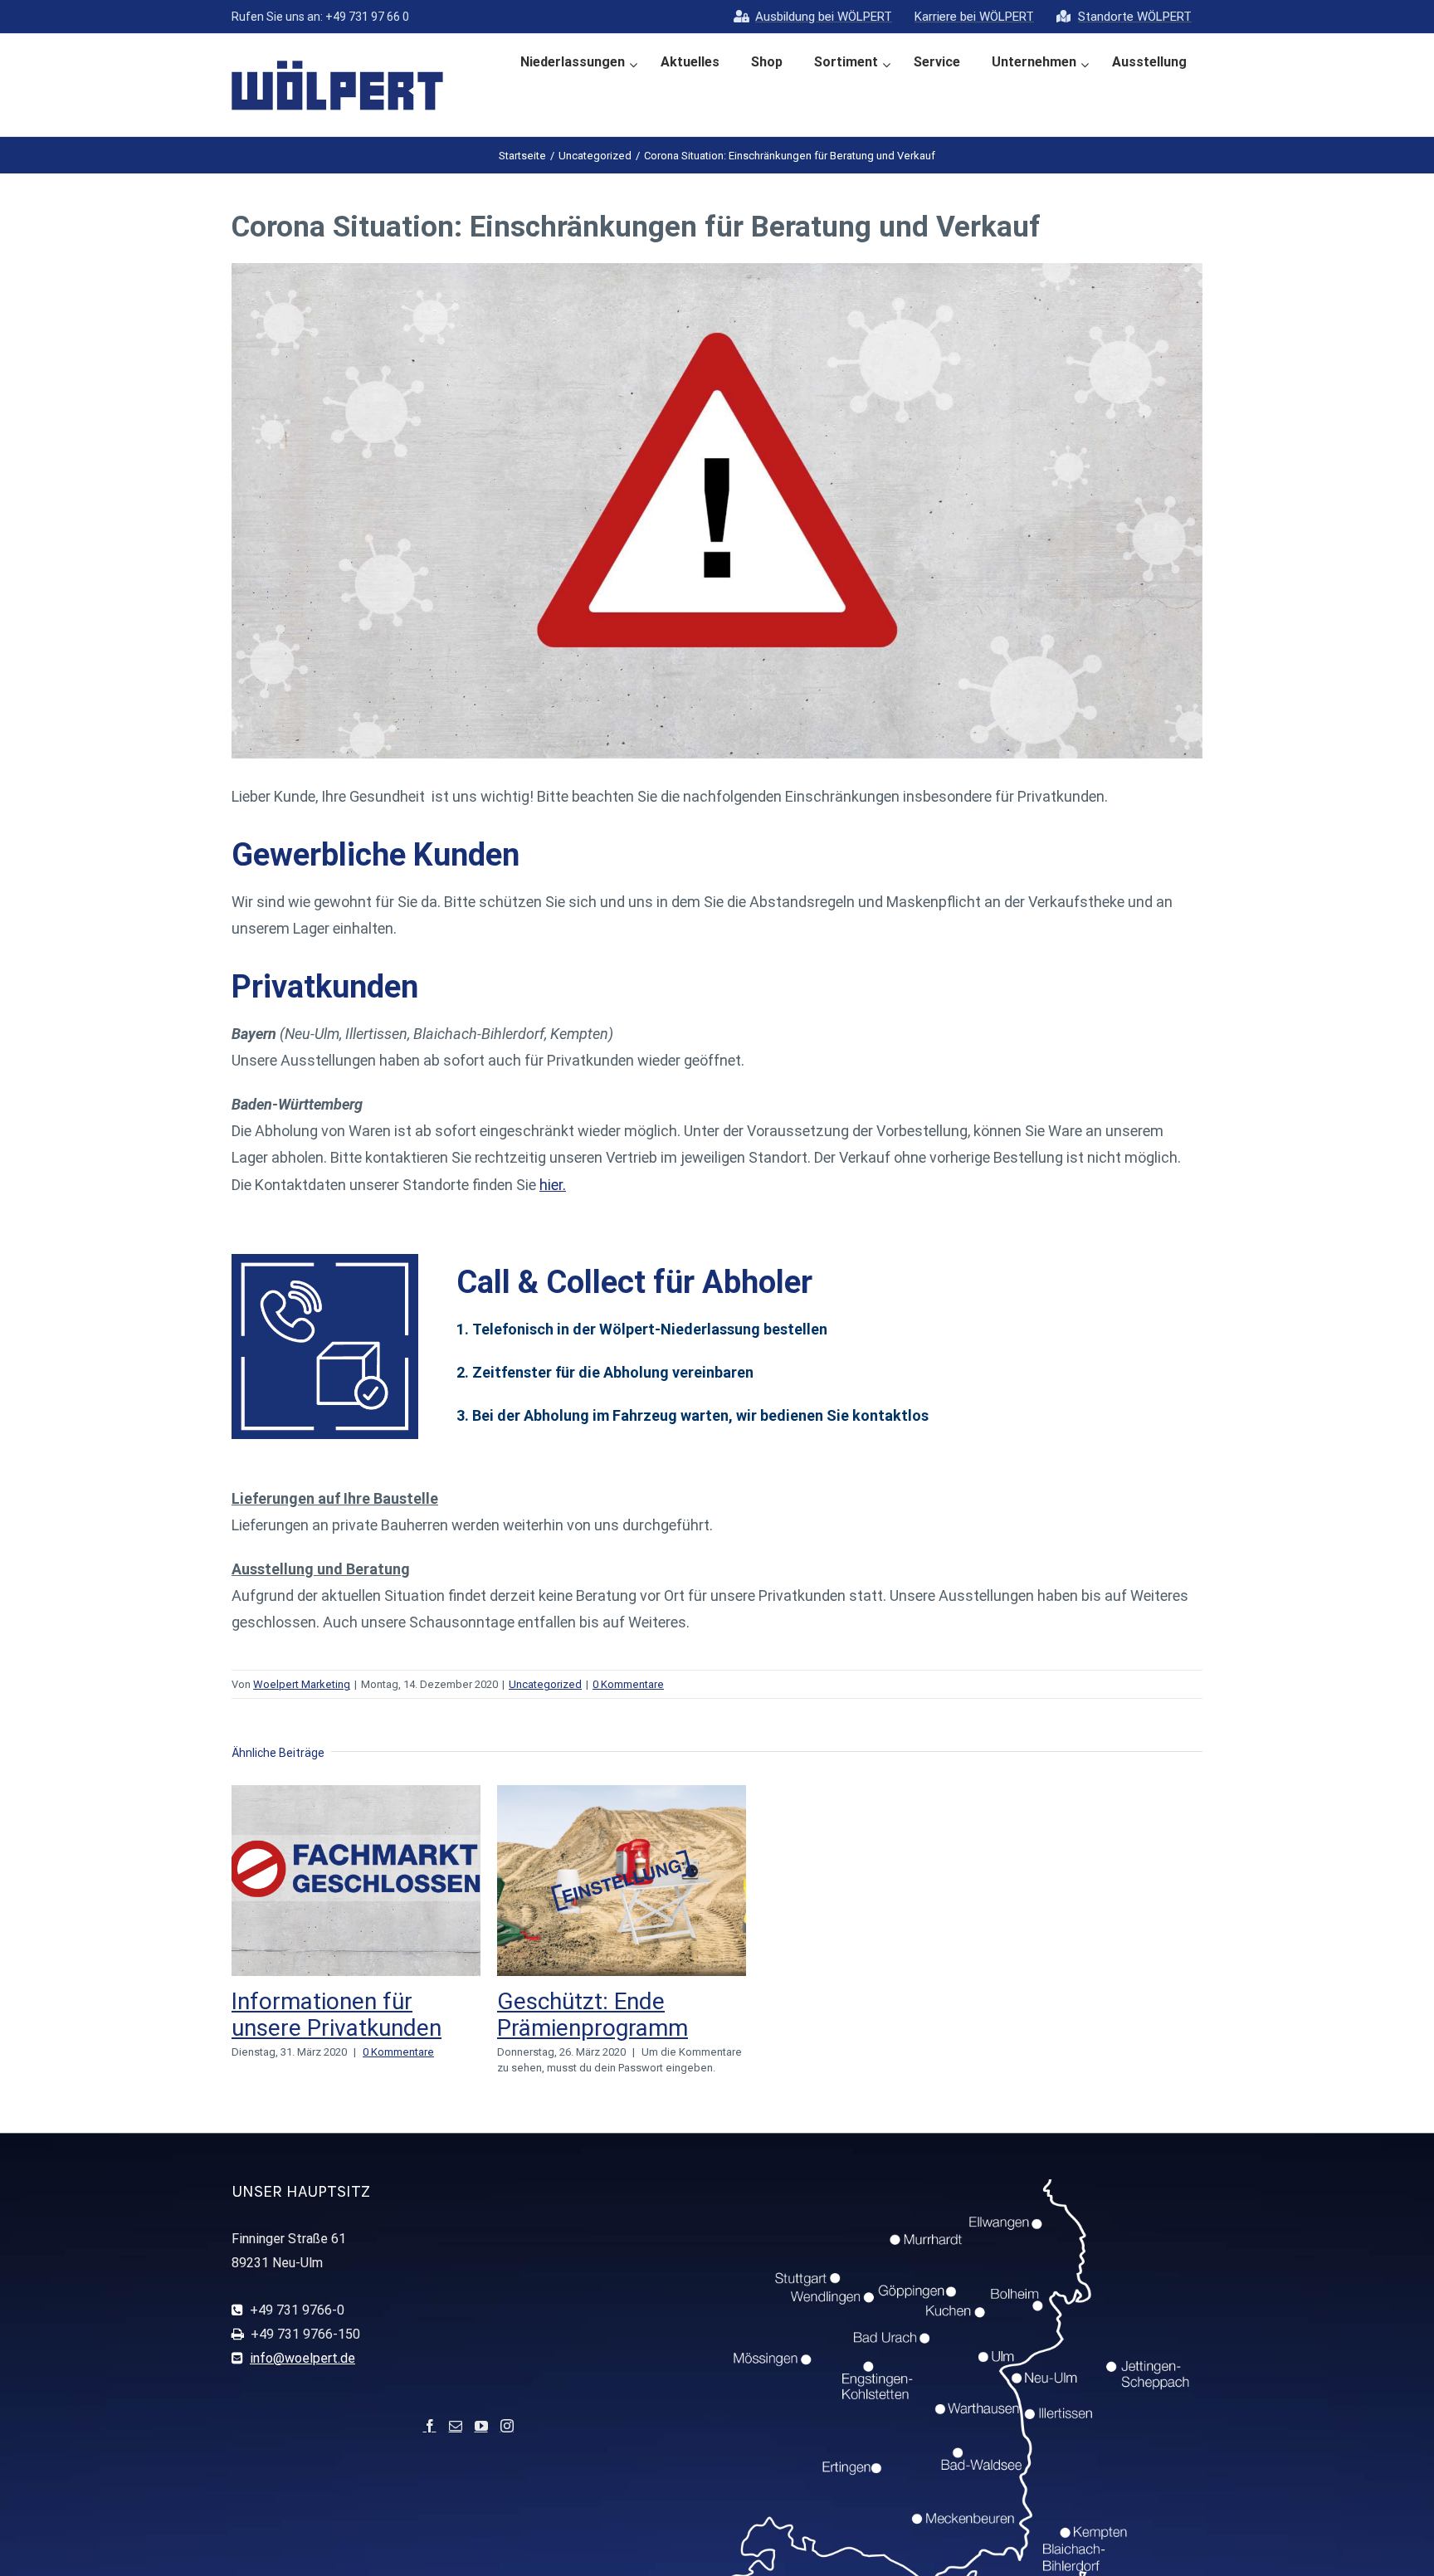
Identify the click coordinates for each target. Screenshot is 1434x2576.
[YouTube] (481, 2426)
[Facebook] (430, 2426)
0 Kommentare (628, 1684)
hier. (553, 1185)
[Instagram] (507, 2426)
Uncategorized (545, 1684)
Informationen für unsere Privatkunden (337, 2015)
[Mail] (456, 2426)
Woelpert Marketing (302, 1684)
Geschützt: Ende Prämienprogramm (593, 2015)
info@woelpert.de (302, 2358)
